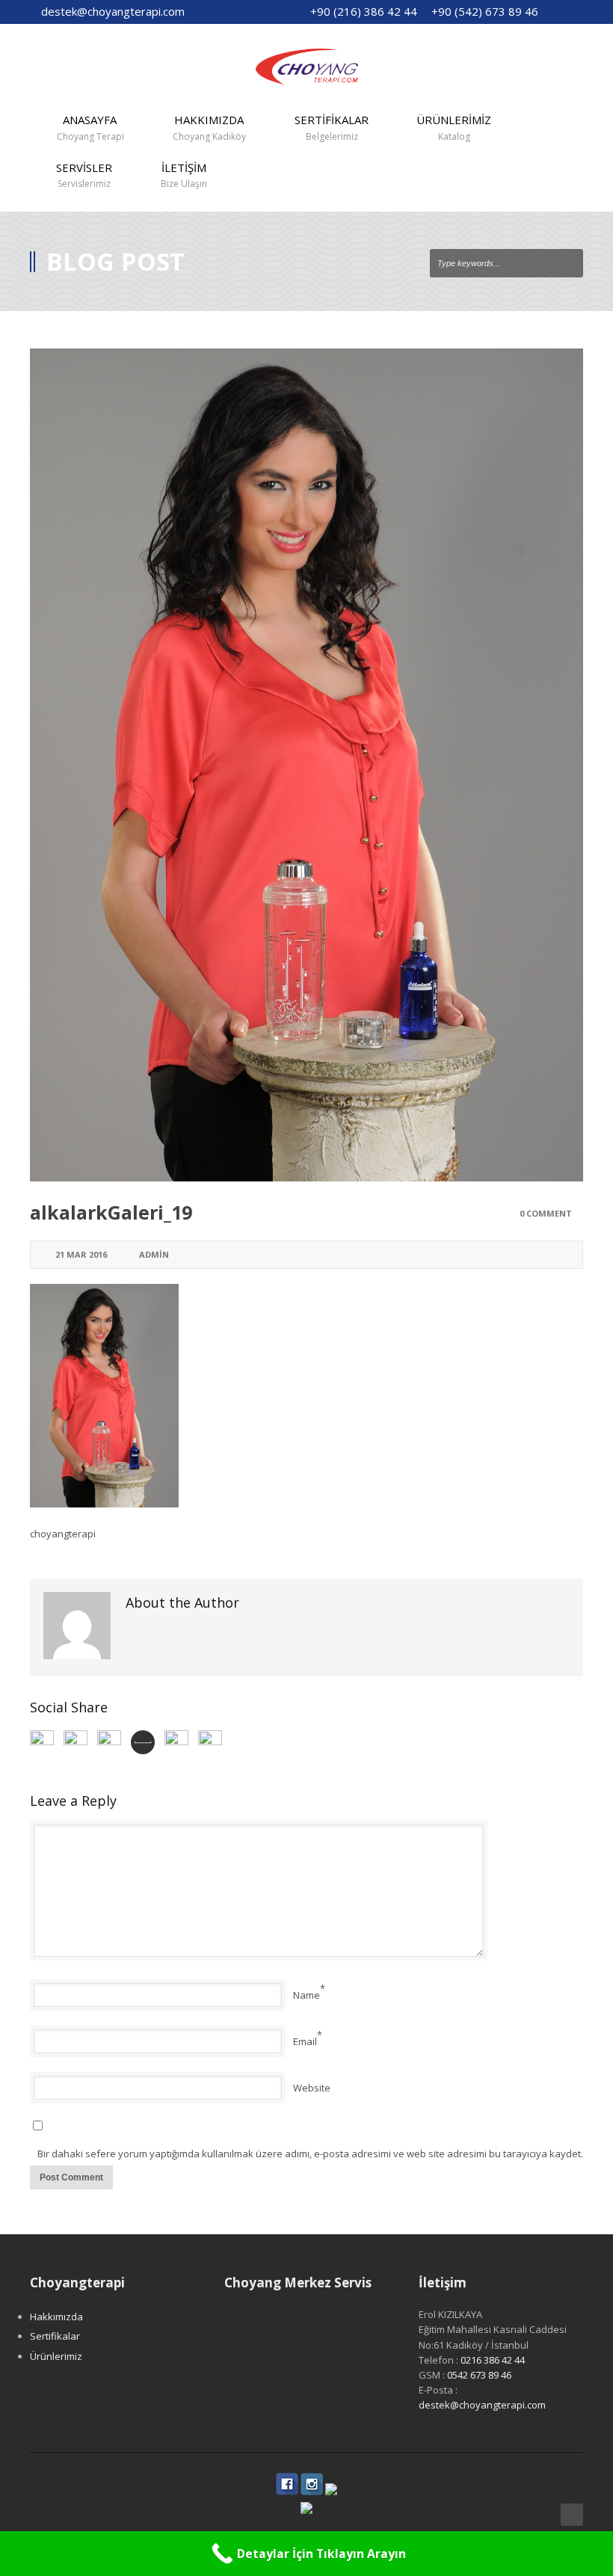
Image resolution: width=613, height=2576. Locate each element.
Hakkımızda (56, 2317)
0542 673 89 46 (479, 2375)
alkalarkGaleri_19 (111, 1212)
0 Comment (546, 1213)
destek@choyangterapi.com (113, 11)
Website (312, 2088)
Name (306, 1995)
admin (154, 1254)
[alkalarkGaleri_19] (306, 765)
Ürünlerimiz (56, 2356)
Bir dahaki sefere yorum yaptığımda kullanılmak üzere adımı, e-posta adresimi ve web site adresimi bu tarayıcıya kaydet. (310, 2154)
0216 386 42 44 (493, 2360)
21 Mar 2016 (81, 1254)
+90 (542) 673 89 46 (485, 11)
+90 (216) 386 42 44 (364, 11)
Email (305, 2041)
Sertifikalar (55, 2336)
